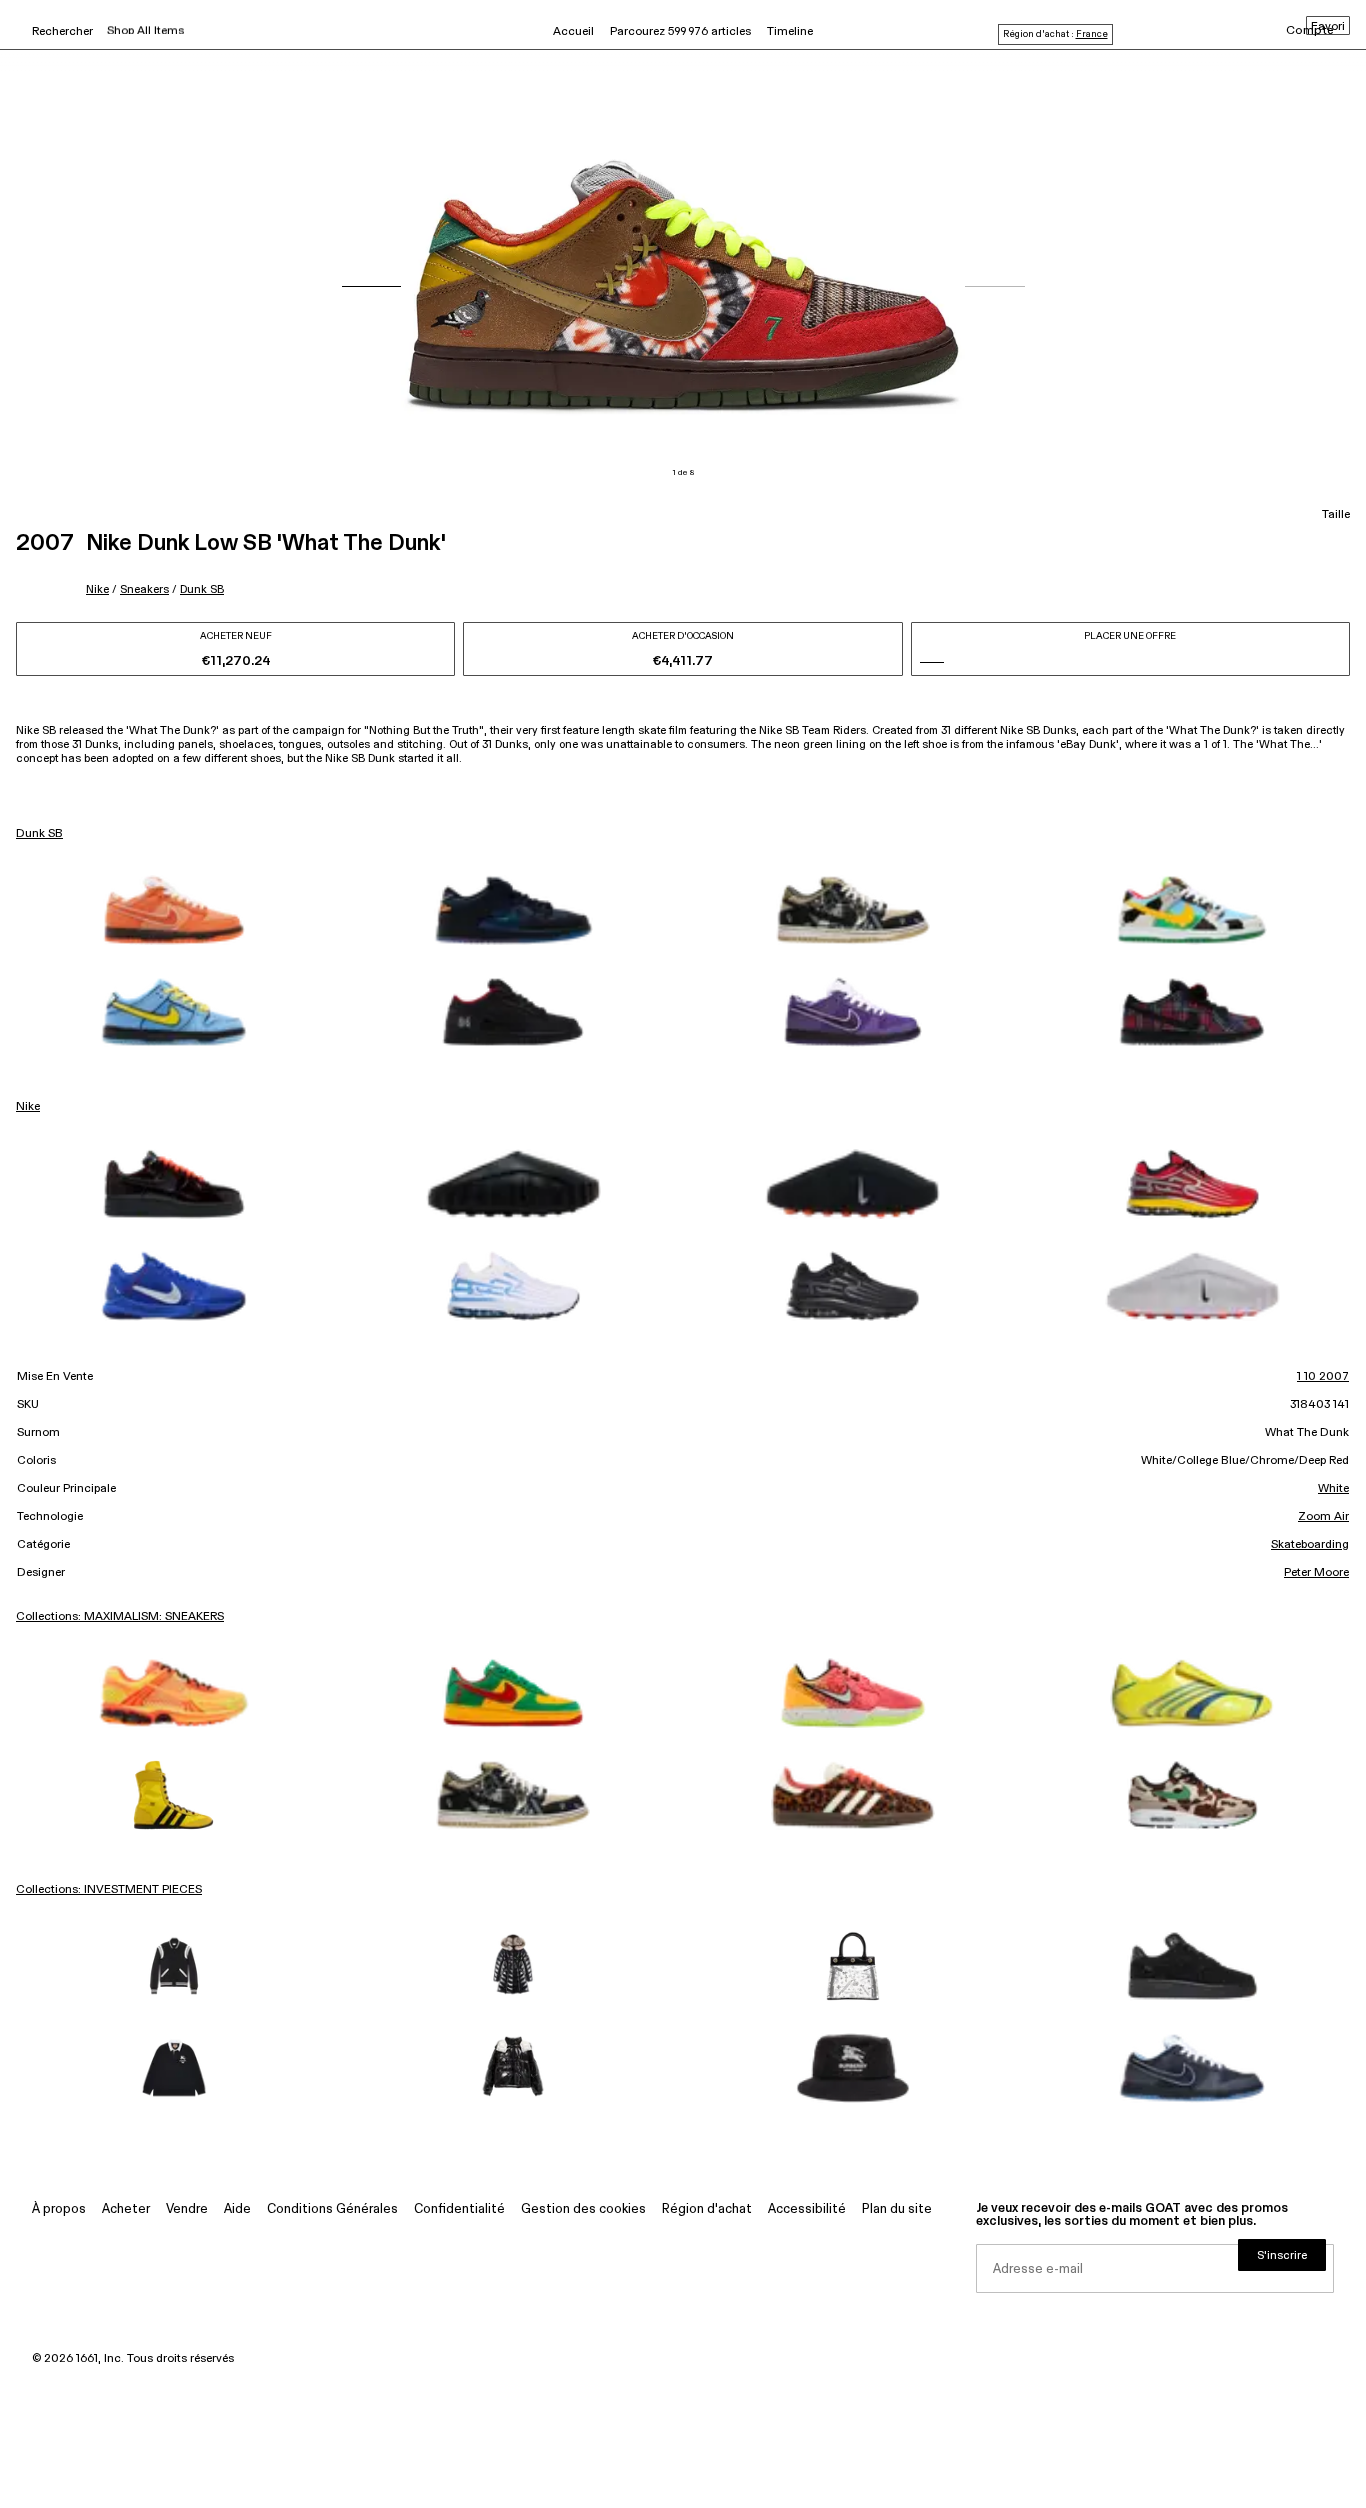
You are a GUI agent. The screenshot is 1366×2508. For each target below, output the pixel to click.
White (1333, 1489)
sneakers (144, 589)
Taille (1336, 515)
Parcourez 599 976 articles (680, 32)
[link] (174, 910)
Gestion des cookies (583, 2209)
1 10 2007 (1323, 1377)
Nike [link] (28, 1107)
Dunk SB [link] (39, 834)
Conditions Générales (332, 2209)
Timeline (790, 32)
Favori (1328, 27)
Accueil (573, 32)
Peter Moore (1316, 1573)
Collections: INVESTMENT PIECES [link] (109, 1890)
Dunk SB (202, 589)
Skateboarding (1310, 1545)
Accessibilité (807, 2209)
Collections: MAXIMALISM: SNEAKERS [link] (120, 1617)
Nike (97, 589)
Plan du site (897, 2209)
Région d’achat (707, 2209)
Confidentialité (459, 2209)
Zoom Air (1323, 1517)
